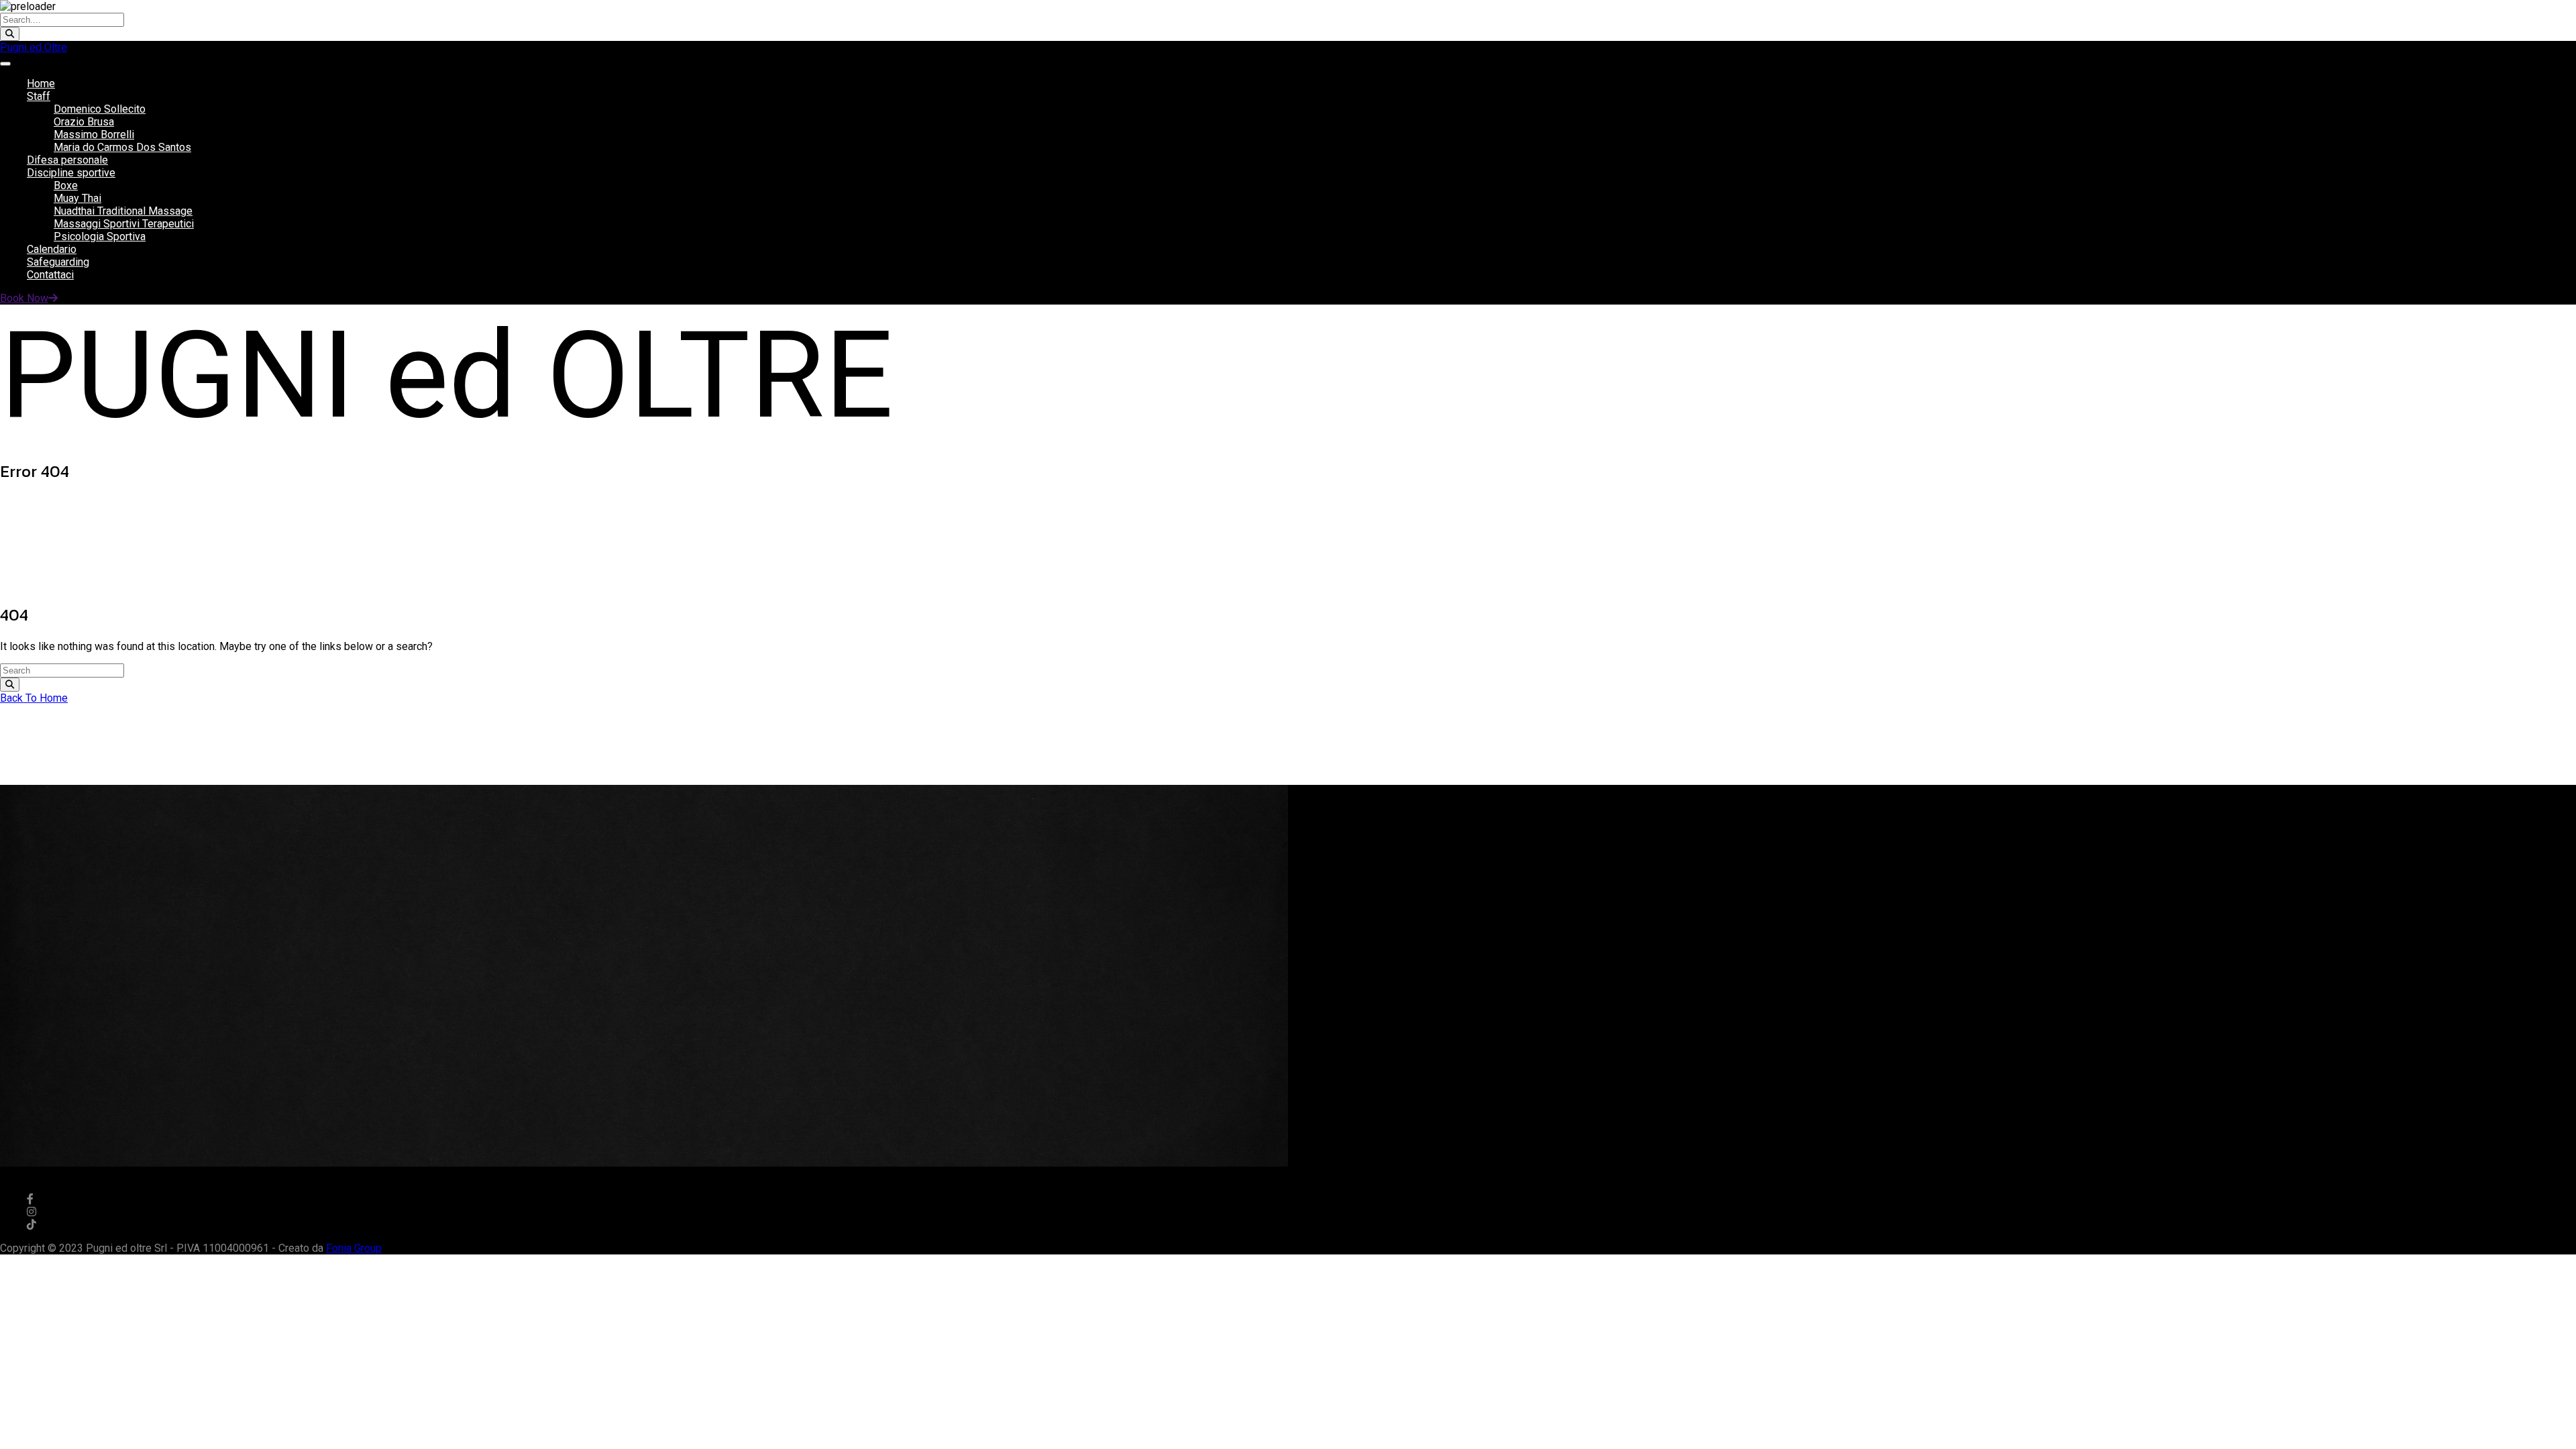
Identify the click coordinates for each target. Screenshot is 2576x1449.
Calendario (52, 249)
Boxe (66, 185)
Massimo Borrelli (94, 135)
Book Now (24, 298)
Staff (39, 96)
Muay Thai (77, 198)
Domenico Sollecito (100, 109)
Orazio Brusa (84, 122)
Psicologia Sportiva (100, 236)
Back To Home (34, 698)
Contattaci (50, 275)
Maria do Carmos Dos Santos (122, 147)
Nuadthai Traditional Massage (123, 211)
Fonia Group (354, 1248)
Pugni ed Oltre (34, 47)
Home (41, 84)
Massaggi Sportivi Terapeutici (124, 224)
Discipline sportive (71, 173)
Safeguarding (58, 262)
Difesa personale (67, 160)
